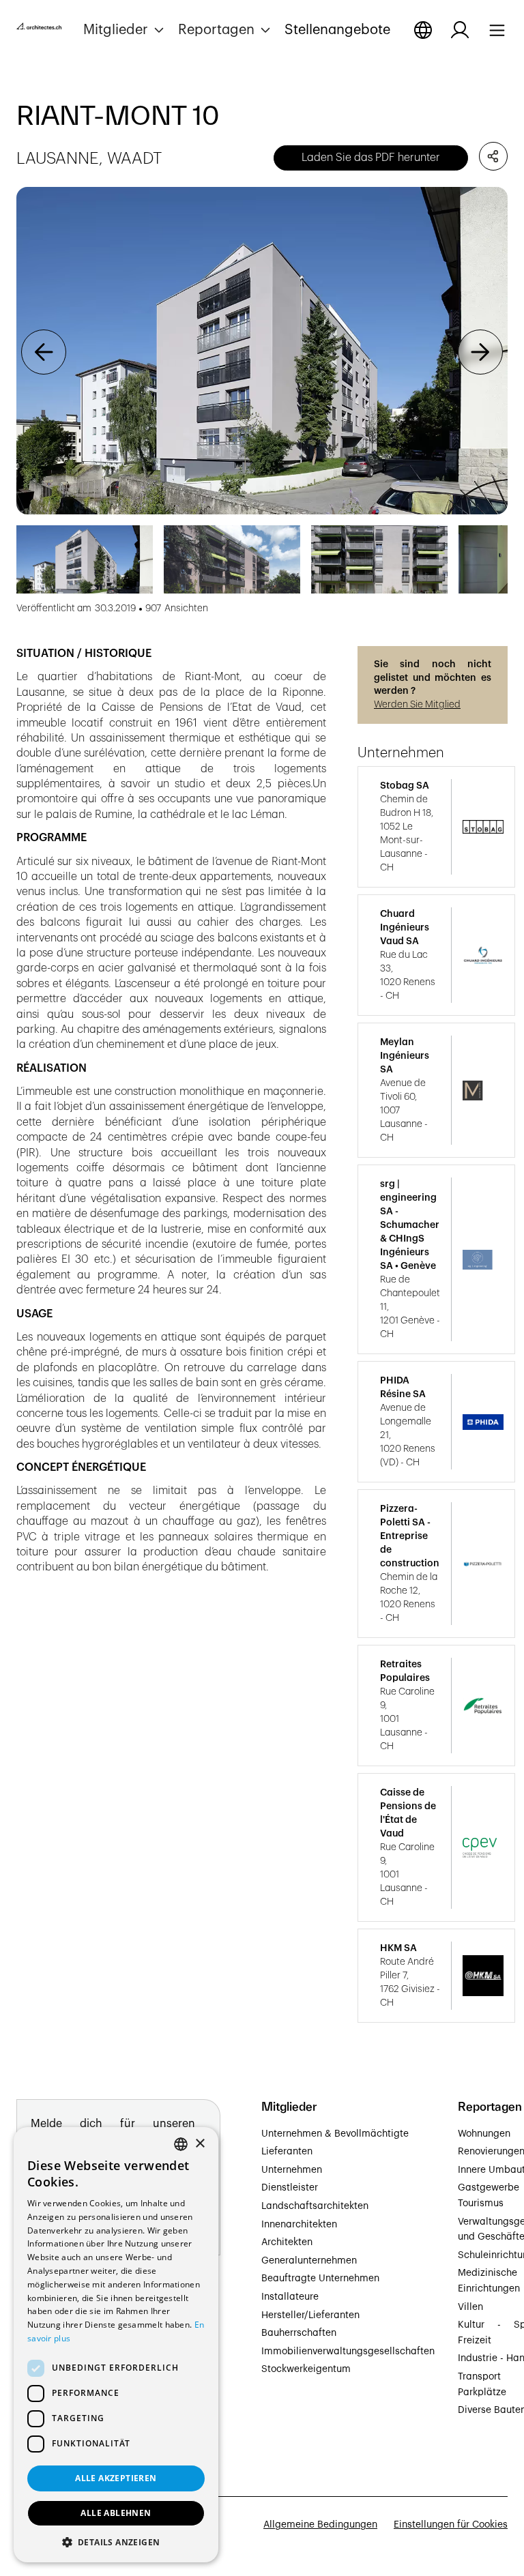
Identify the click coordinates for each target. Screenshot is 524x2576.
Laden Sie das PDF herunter (371, 158)
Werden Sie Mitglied (417, 705)
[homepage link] (39, 29)
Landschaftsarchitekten (315, 2206)
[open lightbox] (262, 351)
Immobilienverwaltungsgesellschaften (348, 2352)
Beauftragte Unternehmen (320, 2279)
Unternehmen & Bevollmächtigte (335, 2134)
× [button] (200, 2144)
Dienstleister (290, 2188)
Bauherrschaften (299, 2333)
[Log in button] (460, 30)
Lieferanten (287, 2152)
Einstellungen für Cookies (451, 2525)
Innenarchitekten (299, 2225)
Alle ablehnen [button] (116, 2513)
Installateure (290, 2297)
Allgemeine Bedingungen (320, 2525)
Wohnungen (484, 2134)
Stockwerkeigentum (306, 2369)
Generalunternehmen (309, 2261)
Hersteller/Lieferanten (310, 2315)
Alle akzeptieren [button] (116, 2478)
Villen (470, 2307)
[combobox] (181, 2144)
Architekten (287, 2242)
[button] (125, 30)
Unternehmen (292, 2170)
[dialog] (116, 2345)
